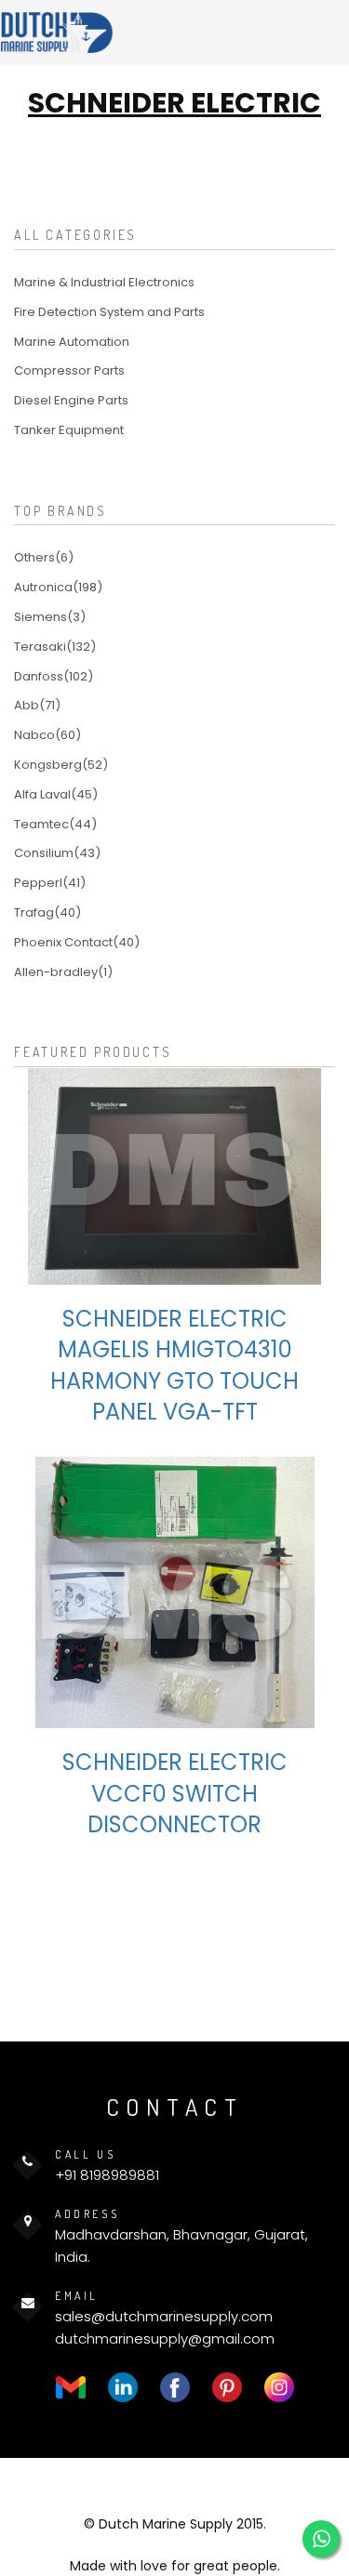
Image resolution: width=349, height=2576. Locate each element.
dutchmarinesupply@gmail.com (165, 2338)
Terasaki (55, 647)
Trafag (47, 912)
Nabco (47, 735)
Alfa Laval (56, 794)
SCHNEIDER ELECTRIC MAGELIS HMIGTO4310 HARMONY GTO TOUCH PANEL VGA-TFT (174, 1366)
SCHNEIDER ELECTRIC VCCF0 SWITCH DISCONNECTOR (175, 1793)
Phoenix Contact (77, 942)
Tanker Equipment (69, 430)
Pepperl (50, 883)
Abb (37, 705)
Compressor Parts (69, 370)
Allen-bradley (63, 972)
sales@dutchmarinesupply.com (164, 2316)
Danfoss (54, 676)
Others (44, 557)
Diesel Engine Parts (71, 400)
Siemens (50, 617)
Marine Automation (72, 342)
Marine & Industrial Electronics (104, 282)
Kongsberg (61, 765)
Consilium (57, 853)
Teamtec (55, 824)
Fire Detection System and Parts (109, 312)
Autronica (58, 587)
